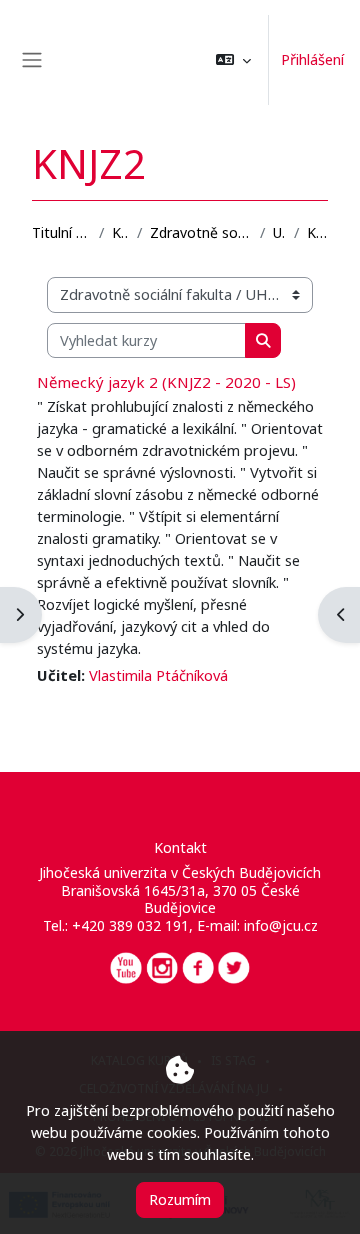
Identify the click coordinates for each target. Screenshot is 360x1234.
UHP (279, 232)
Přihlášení (312, 59)
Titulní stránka (61, 232)
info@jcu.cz (281, 925)
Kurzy (121, 232)
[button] (233, 60)
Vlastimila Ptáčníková (158, 675)
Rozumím (180, 1199)
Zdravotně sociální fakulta (201, 232)
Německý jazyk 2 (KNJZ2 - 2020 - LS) (166, 382)
